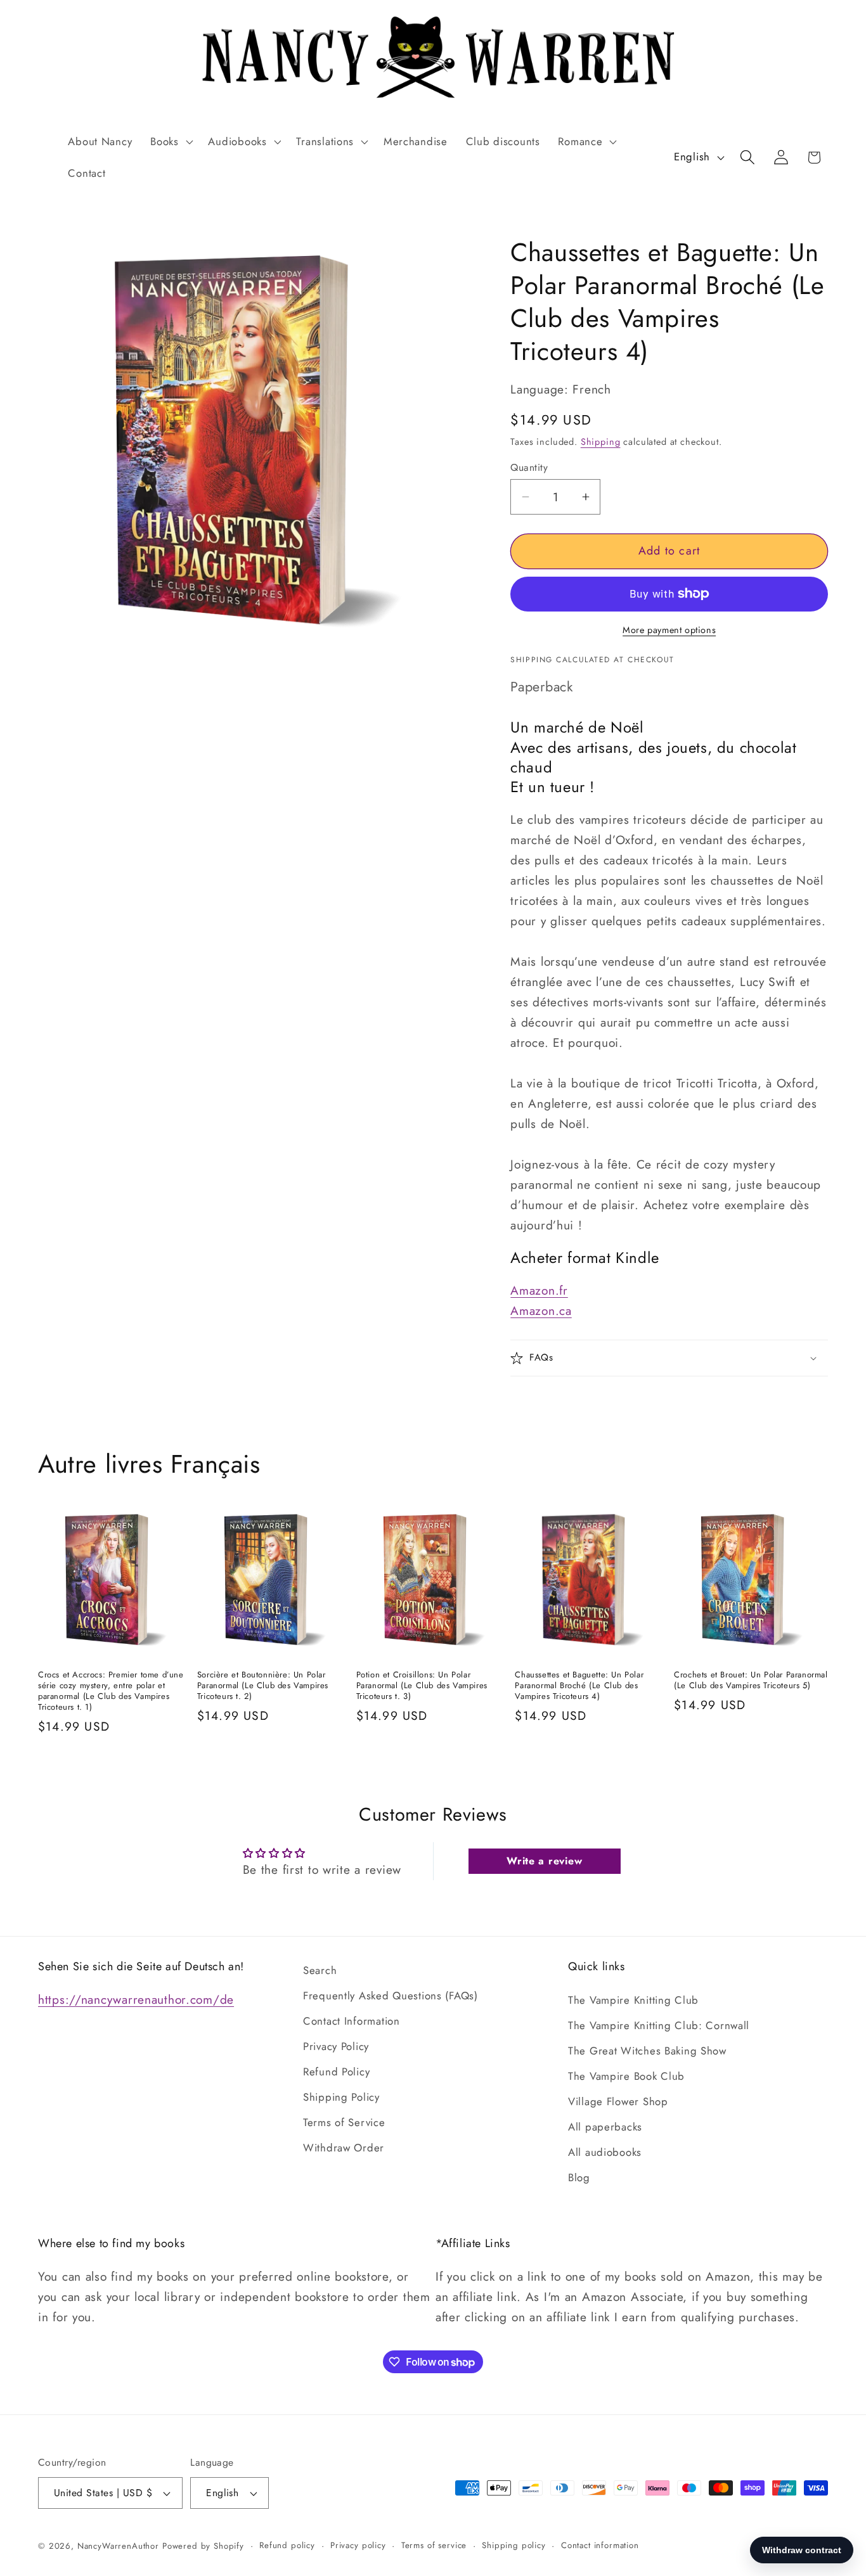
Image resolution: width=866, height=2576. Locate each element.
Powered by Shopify (203, 2546)
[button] (170, 141)
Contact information (600, 2545)
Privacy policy (358, 2545)
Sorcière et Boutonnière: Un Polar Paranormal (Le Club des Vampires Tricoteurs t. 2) (263, 1686)
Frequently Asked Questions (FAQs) (391, 1996)
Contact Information (352, 2021)
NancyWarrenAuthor (118, 2546)
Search (320, 1970)
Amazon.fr (539, 1290)
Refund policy (287, 2545)
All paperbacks (605, 2127)
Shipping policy (514, 2545)
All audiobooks (605, 2152)
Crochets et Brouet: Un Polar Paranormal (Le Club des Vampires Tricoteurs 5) (751, 1681)
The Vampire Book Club (626, 2076)
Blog (579, 2177)
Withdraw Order (344, 2148)
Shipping (601, 442)
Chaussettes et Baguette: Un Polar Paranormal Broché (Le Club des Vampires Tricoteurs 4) (579, 1686)
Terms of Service (344, 2122)
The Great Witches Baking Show (647, 2051)
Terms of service (434, 2545)
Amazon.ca (541, 1310)
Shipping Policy (341, 2097)
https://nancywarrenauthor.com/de (136, 1999)
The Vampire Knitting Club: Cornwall (659, 2025)
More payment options (669, 630)
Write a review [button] (544, 1861)
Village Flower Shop (618, 2101)
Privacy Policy (336, 2046)
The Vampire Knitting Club (633, 2000)
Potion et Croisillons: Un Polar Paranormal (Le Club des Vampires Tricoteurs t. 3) (422, 1686)
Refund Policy (336, 2072)
